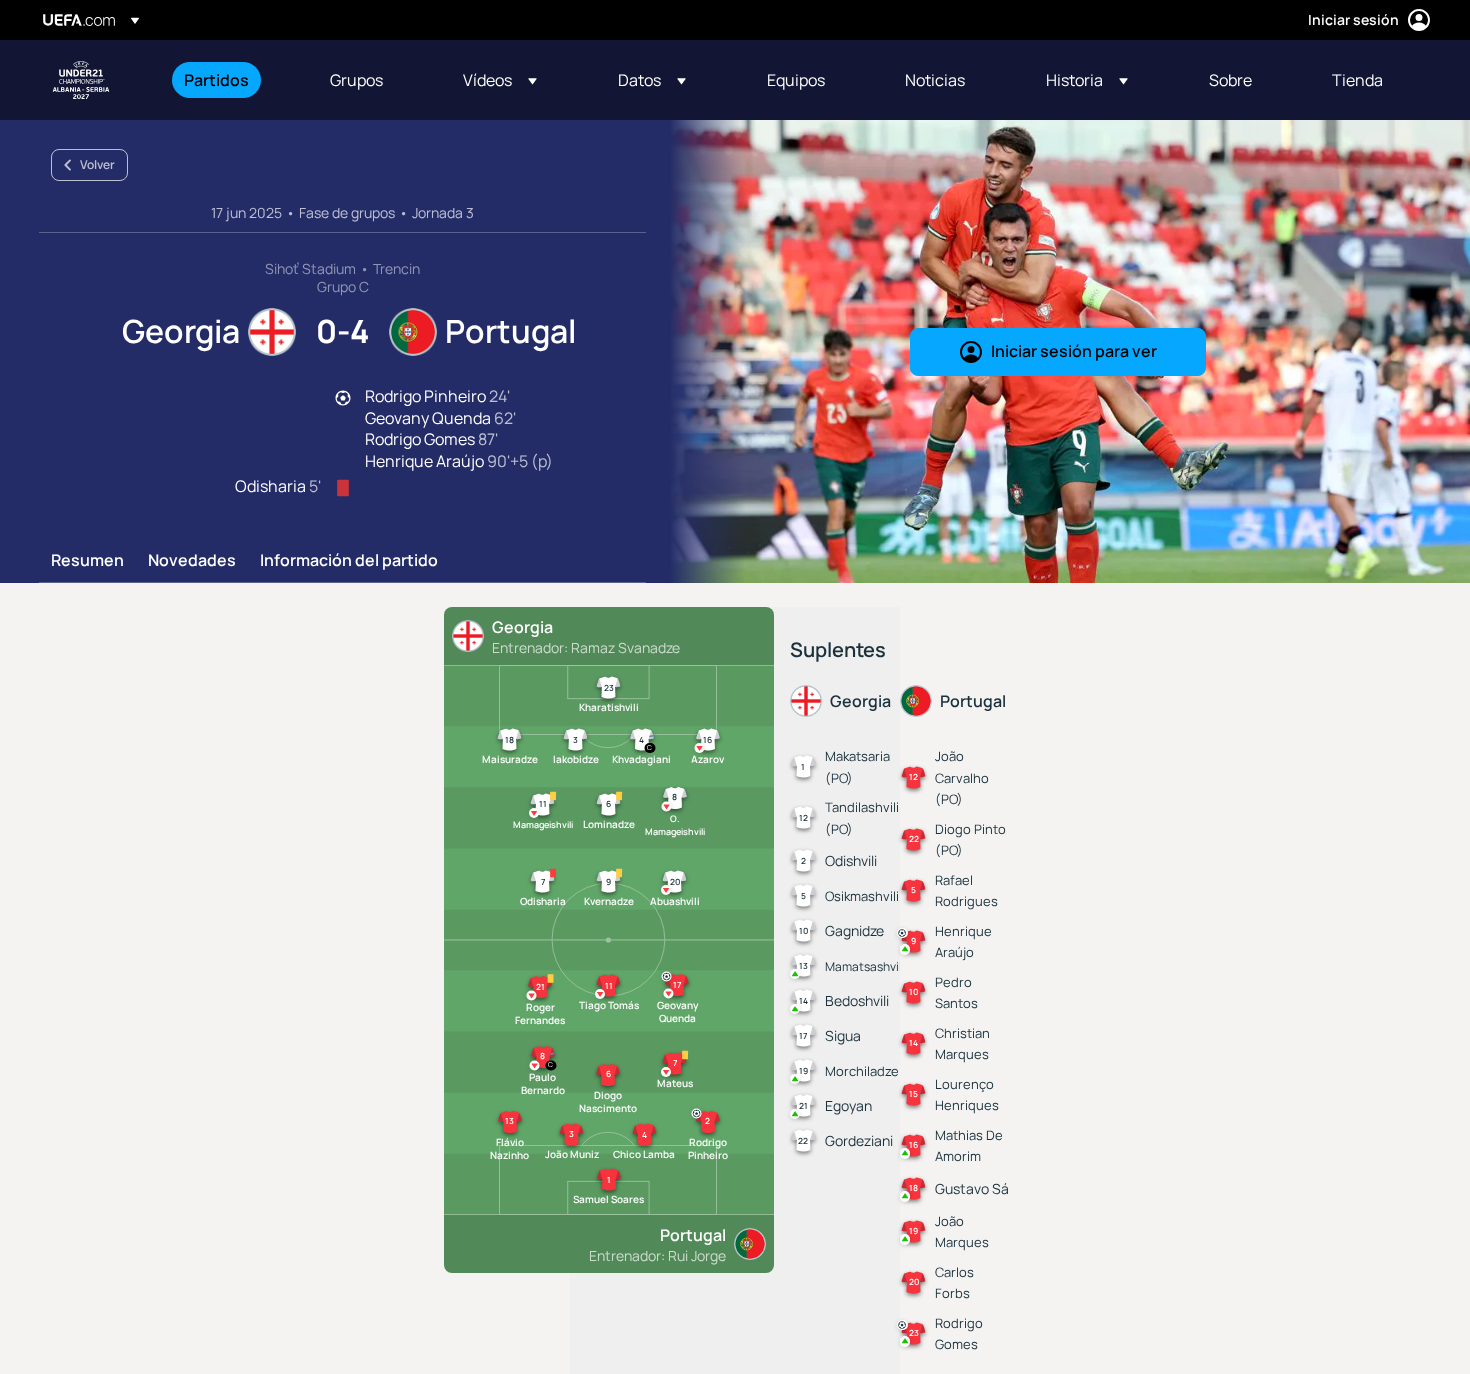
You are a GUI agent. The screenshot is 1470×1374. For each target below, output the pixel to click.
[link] (216, 80)
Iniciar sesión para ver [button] (1074, 351)
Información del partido (349, 561)
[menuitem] (232, 80)
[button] (500, 80)
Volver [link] (97, 164)
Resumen (87, 561)
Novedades (192, 561)
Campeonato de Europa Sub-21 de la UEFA (81, 80)
